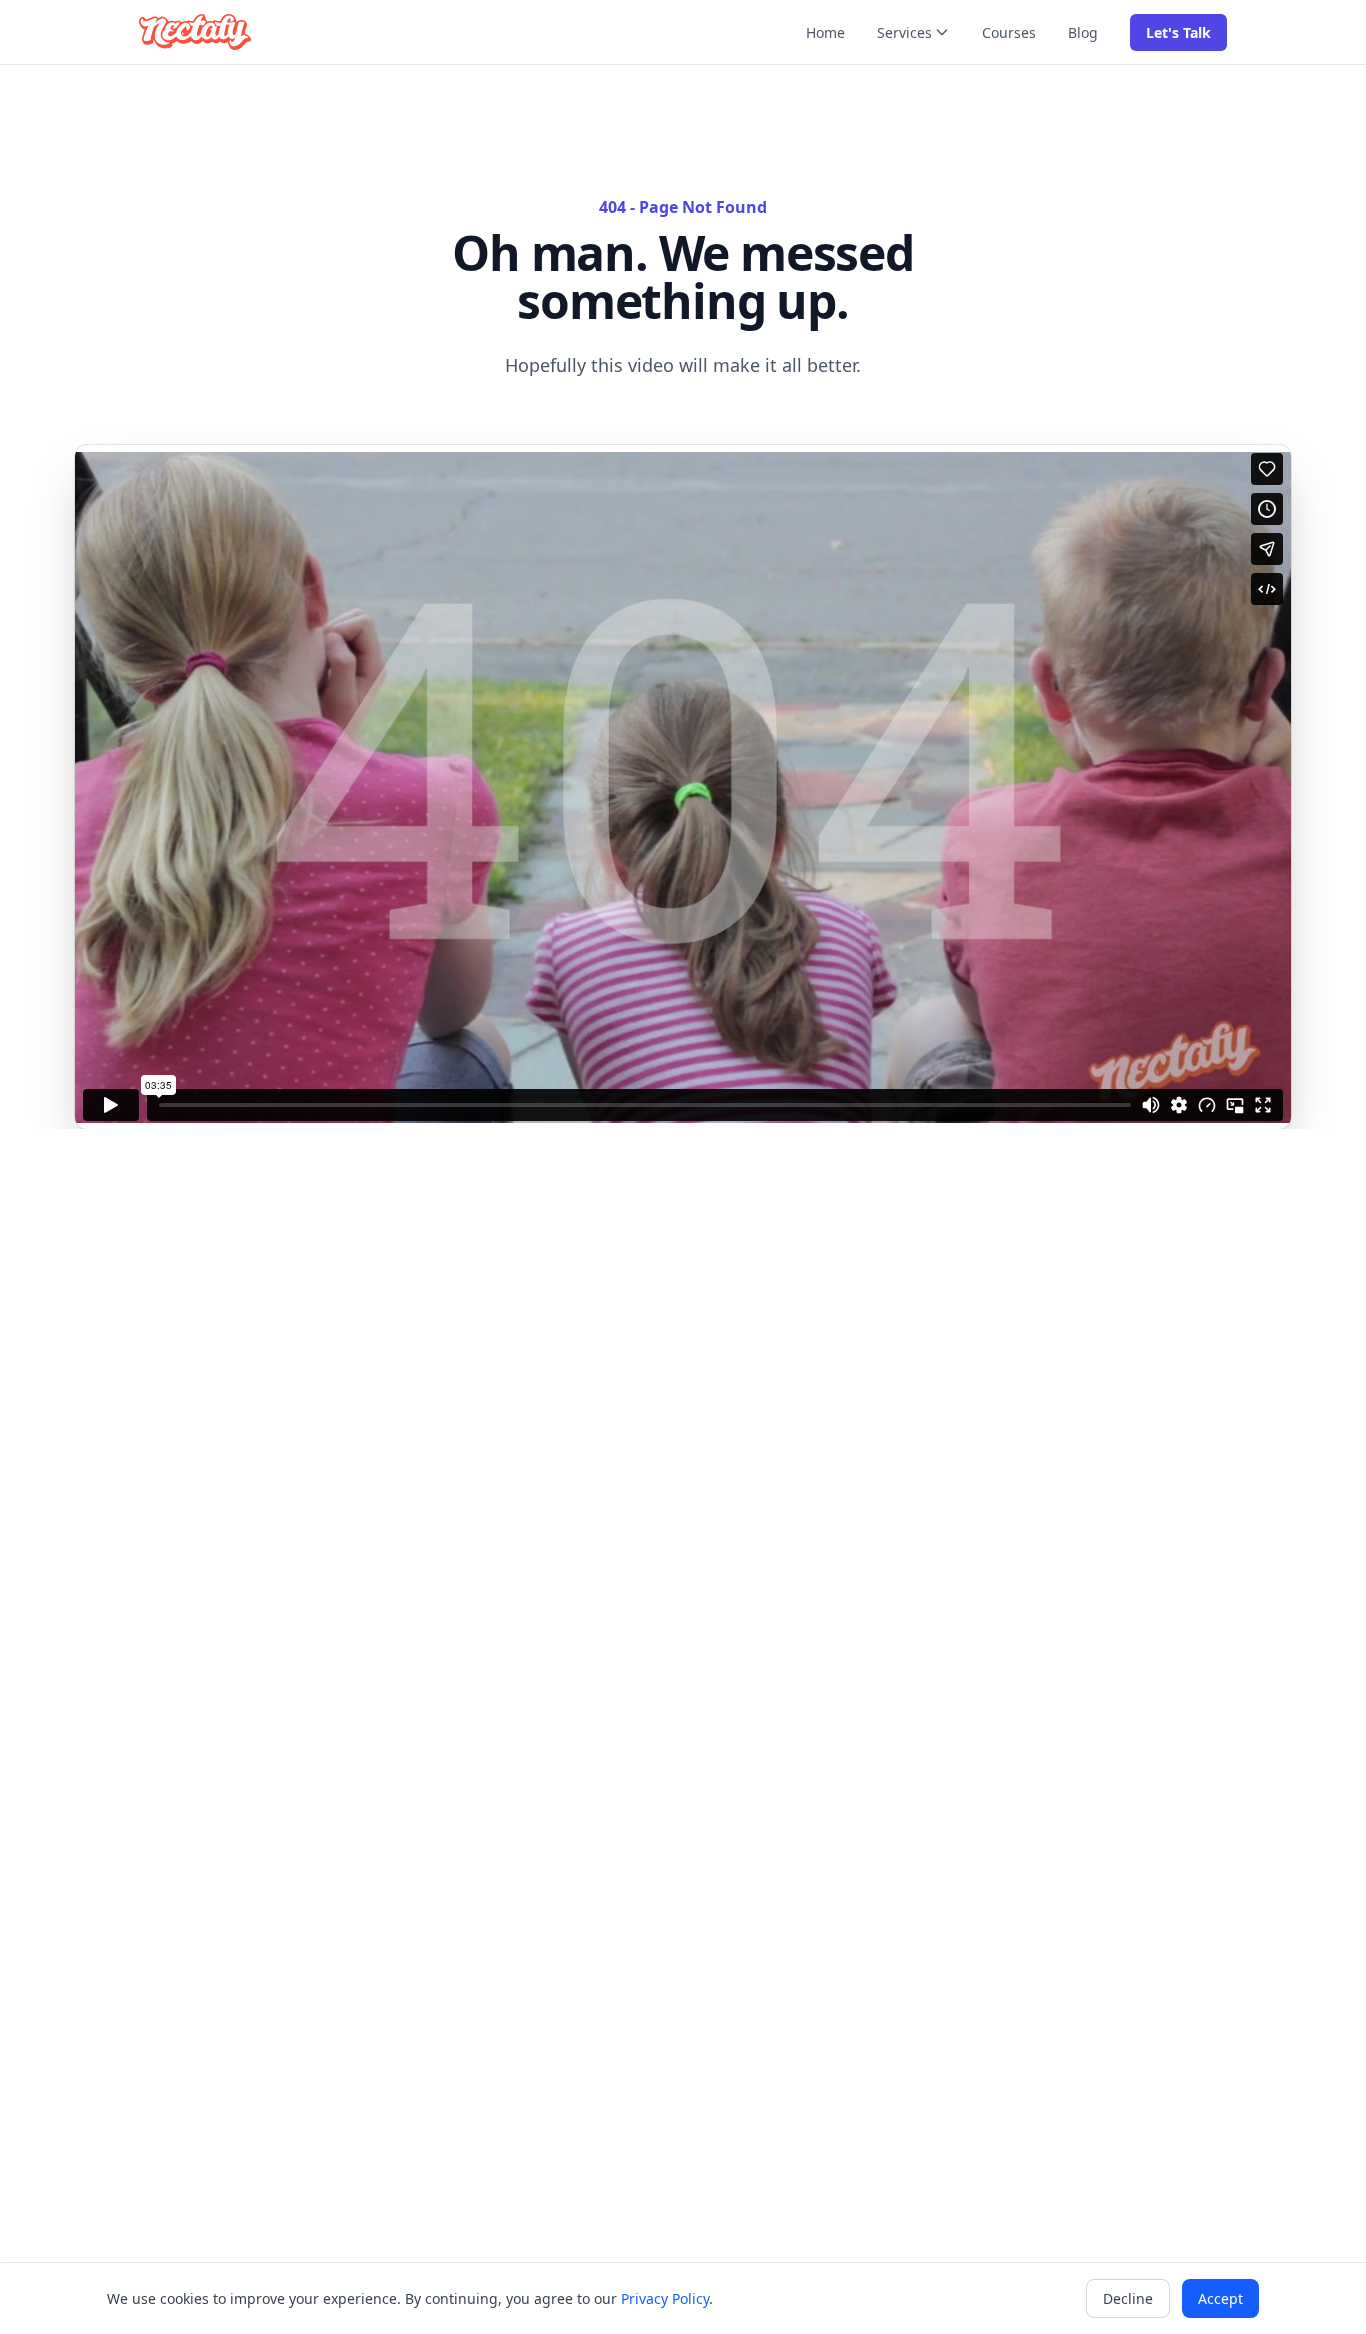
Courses (1009, 32)
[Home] (195, 32)
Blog (1083, 32)
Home (825, 32)
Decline (1128, 2298)
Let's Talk (1178, 32)
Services (904, 32)
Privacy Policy (665, 2298)
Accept (1220, 2298)
